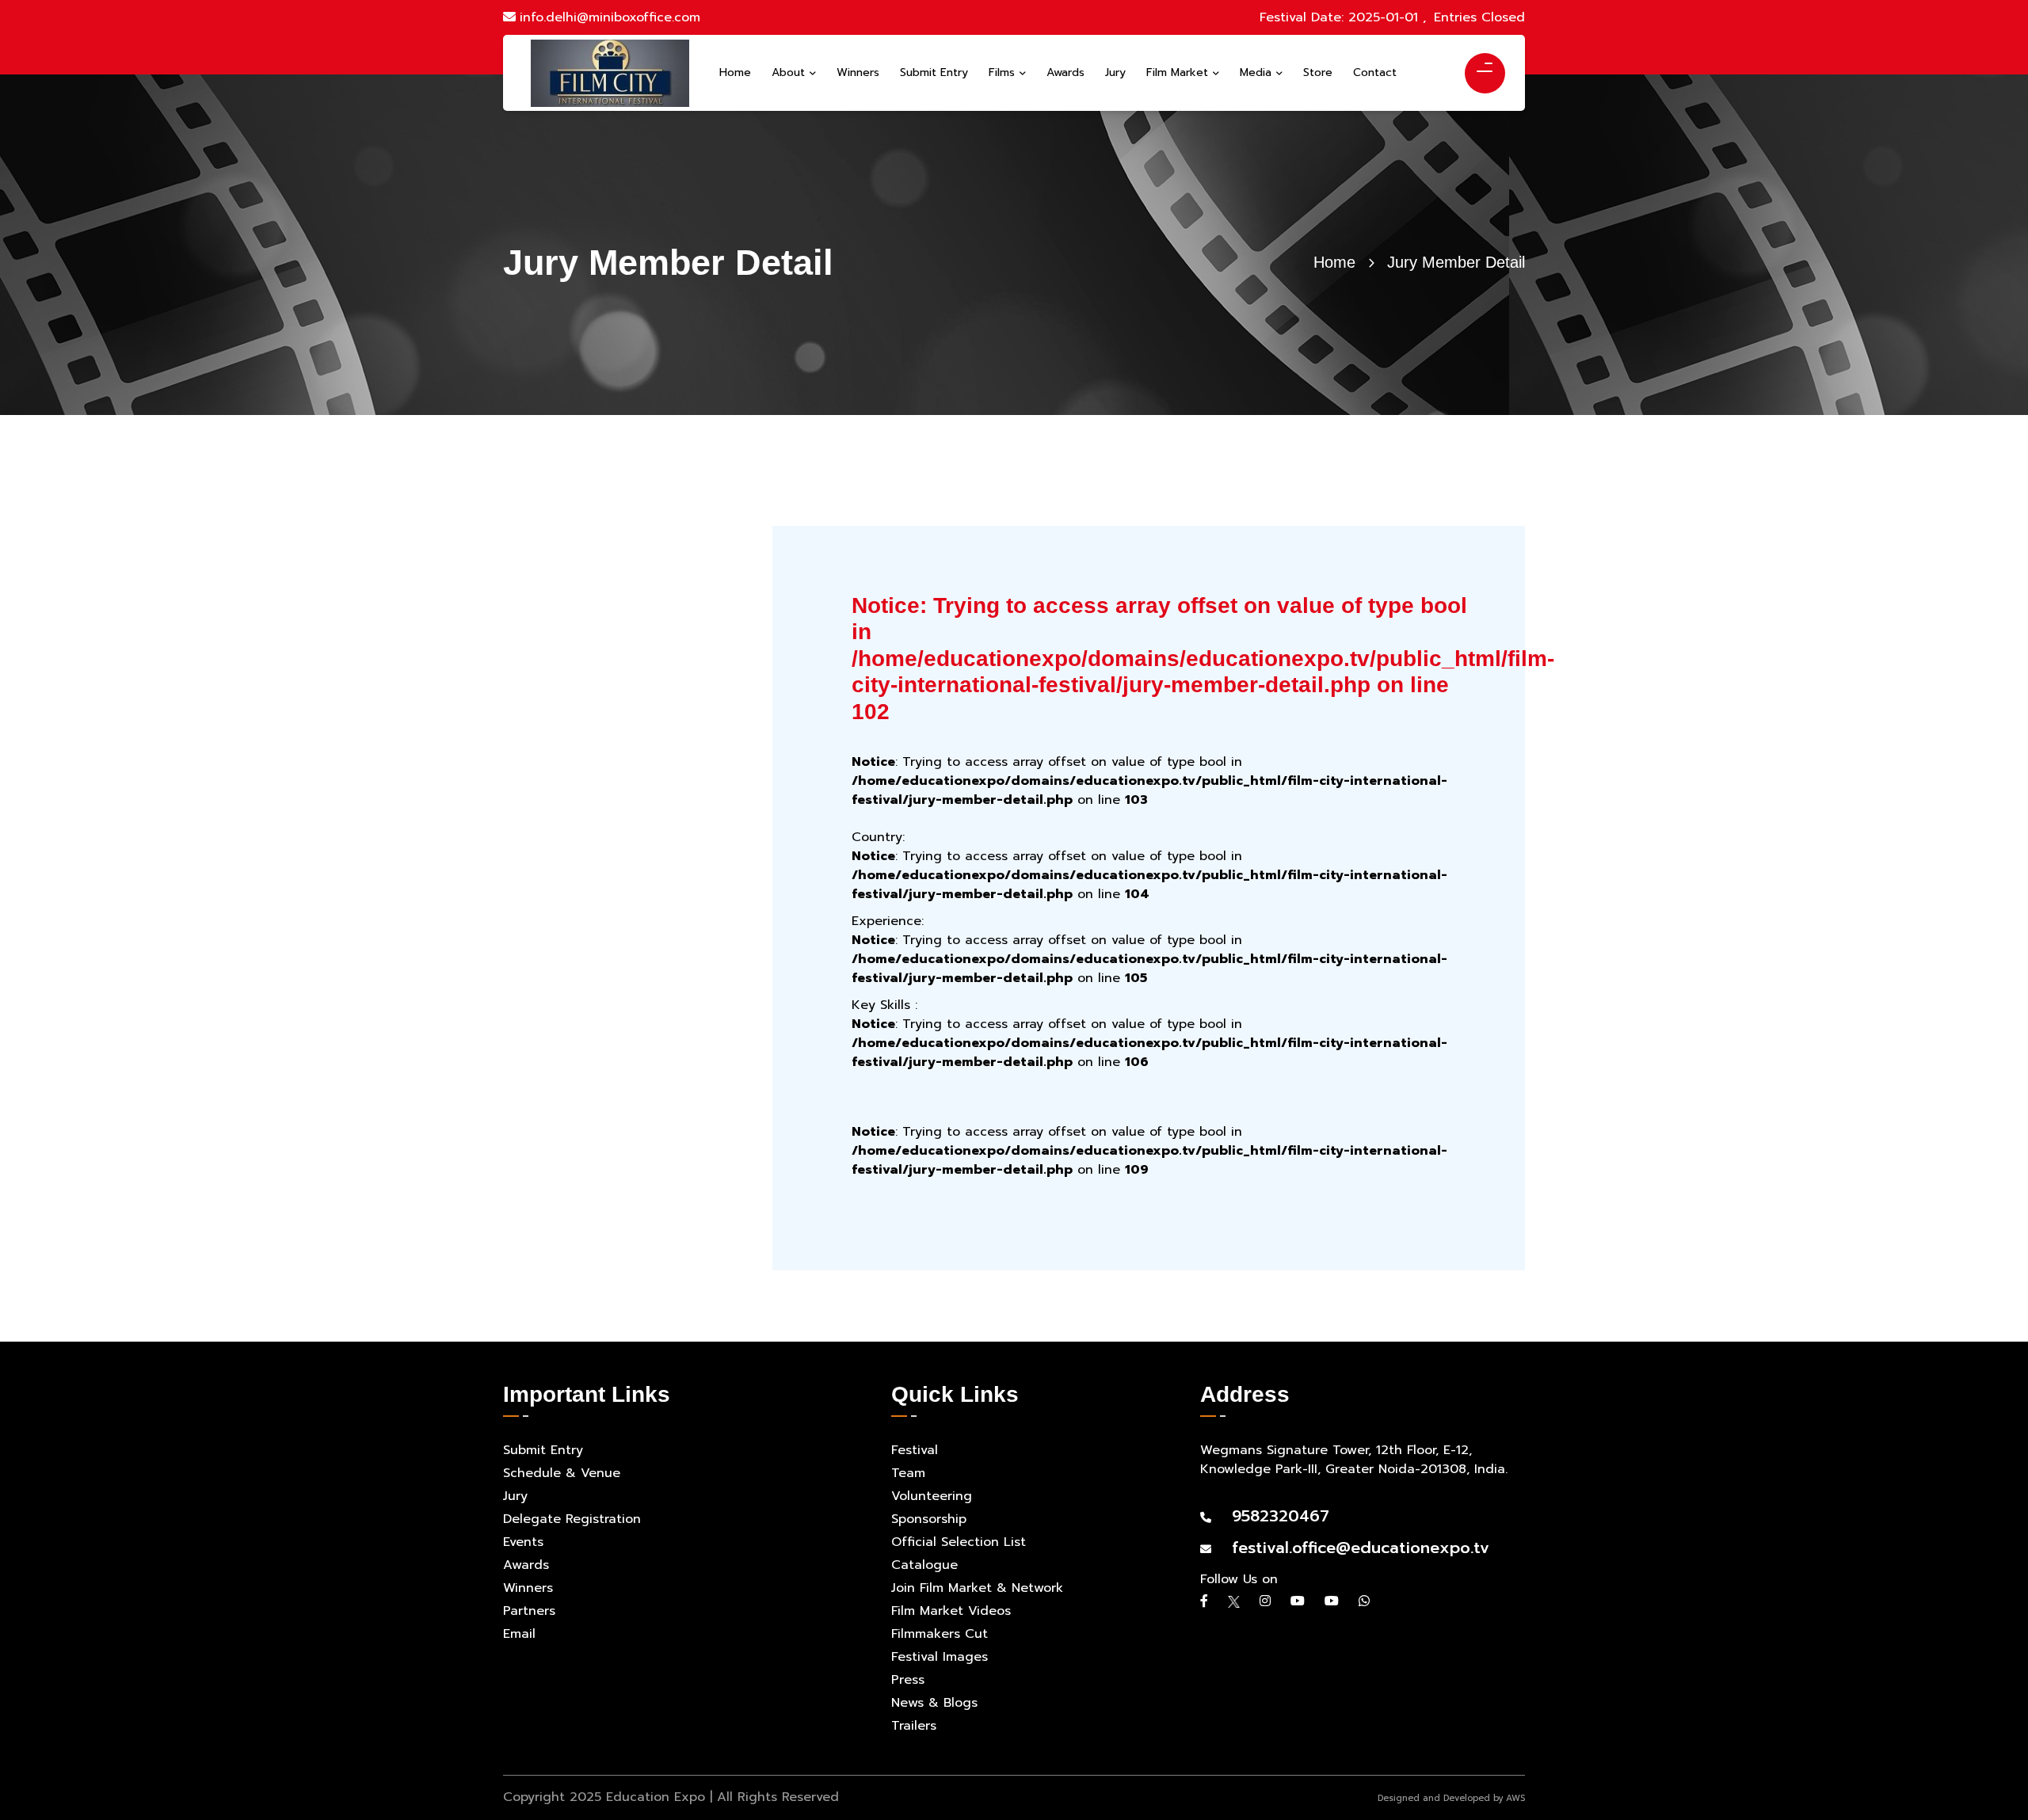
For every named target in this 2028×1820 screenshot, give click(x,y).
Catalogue (924, 1565)
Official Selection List (959, 1542)
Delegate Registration (572, 1519)
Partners (529, 1611)
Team (908, 1473)
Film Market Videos (951, 1611)
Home (1334, 262)
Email (519, 1634)
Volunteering (932, 1496)
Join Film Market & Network (977, 1588)
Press (908, 1680)
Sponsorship (929, 1519)
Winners (528, 1588)
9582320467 (1272, 1516)
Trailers (914, 1726)
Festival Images (940, 1657)
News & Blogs (934, 1703)
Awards (526, 1565)
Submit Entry (543, 1450)
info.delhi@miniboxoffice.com (610, 17)
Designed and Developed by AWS (1451, 1798)
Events (523, 1542)
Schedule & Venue (562, 1473)
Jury (515, 1496)
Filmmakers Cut (940, 1634)
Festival (915, 1450)
